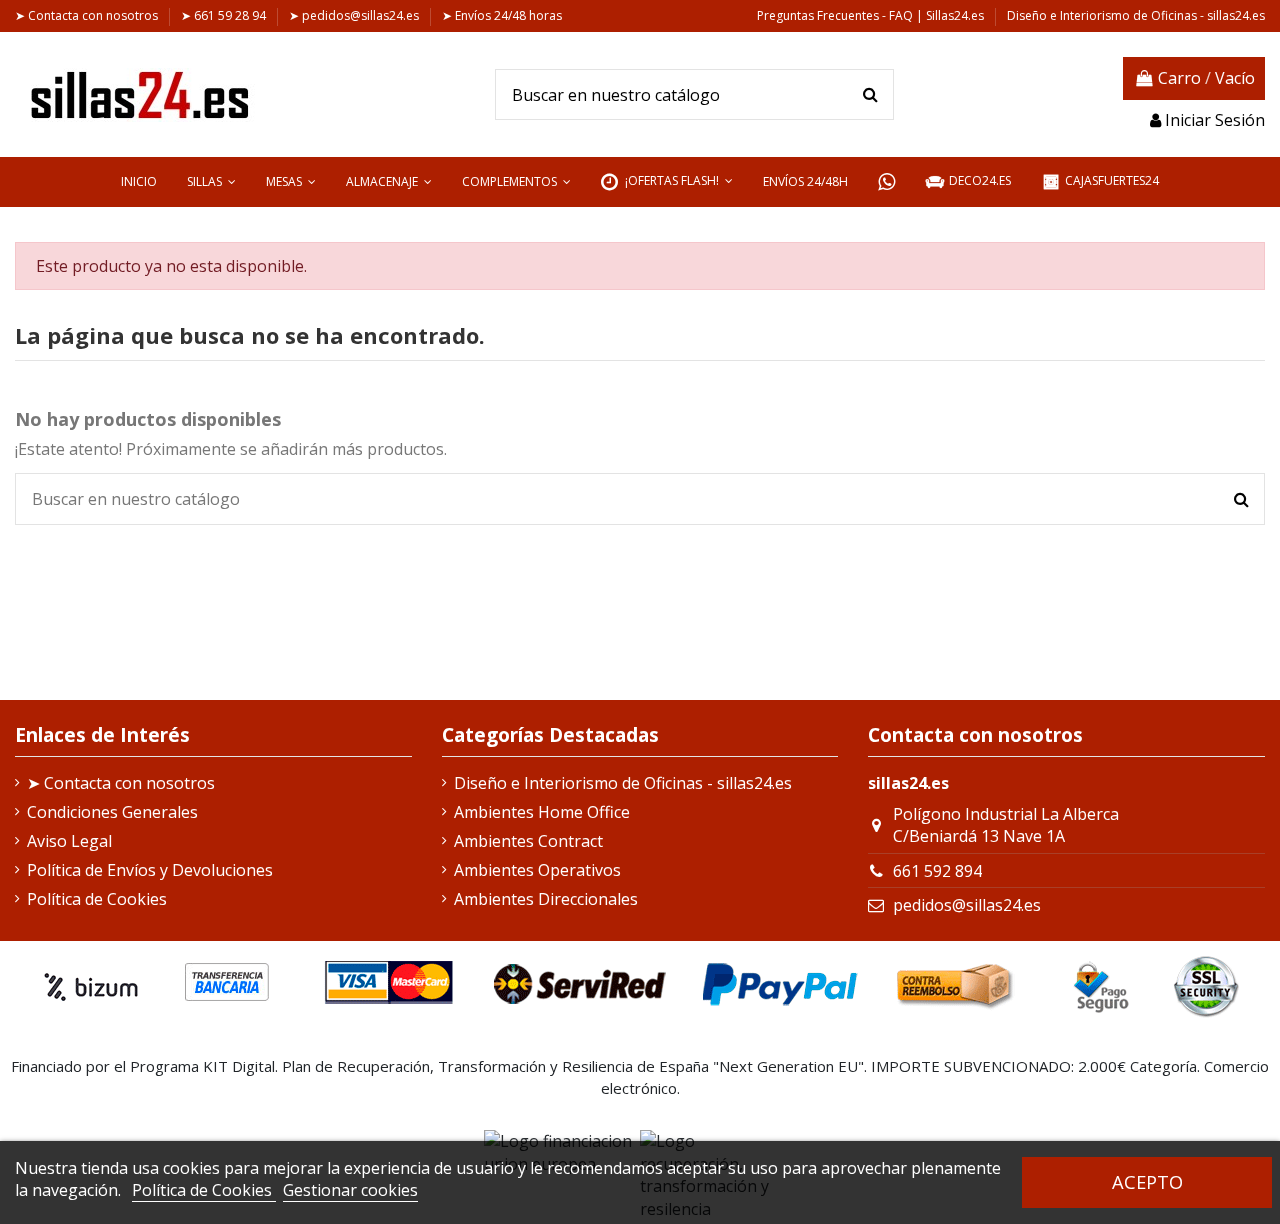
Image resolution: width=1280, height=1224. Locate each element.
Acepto (1147, 1181)
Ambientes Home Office (542, 812)
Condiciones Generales (112, 812)
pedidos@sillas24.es (967, 905)
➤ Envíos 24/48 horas (502, 15)
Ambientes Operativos (537, 870)
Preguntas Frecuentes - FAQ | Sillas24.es (872, 15)
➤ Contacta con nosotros (88, 15)
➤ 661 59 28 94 (225, 15)
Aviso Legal (69, 841)
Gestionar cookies (350, 1190)
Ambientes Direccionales (546, 899)
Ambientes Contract (528, 841)
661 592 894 (937, 871)
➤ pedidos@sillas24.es (355, 15)
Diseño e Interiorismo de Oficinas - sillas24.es (1136, 15)
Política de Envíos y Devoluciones (150, 870)
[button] (211, 182)
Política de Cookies (204, 1190)
